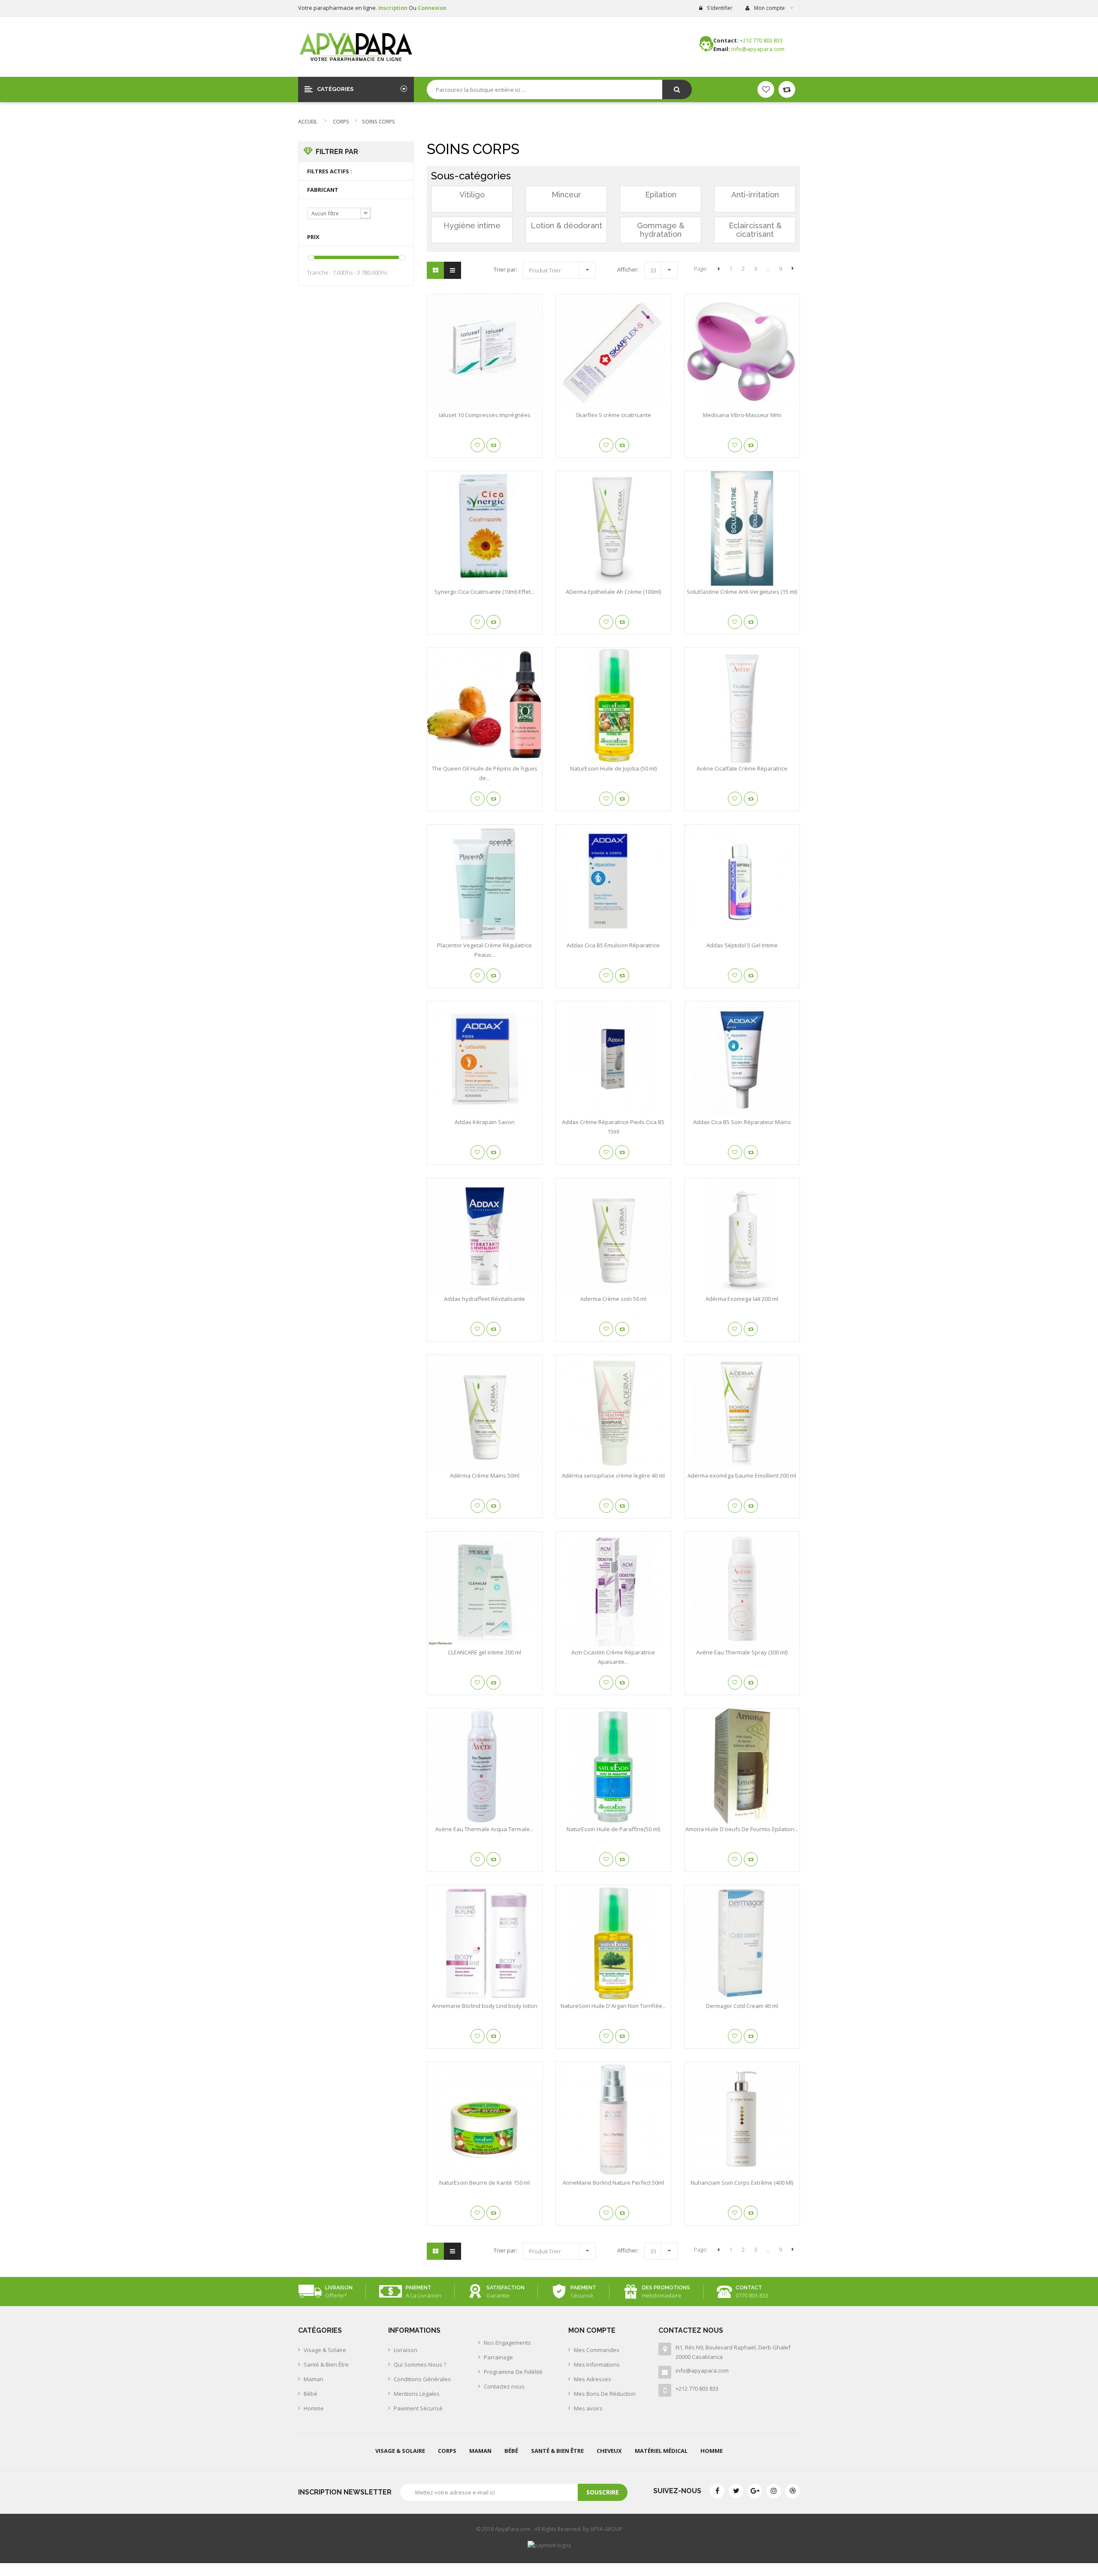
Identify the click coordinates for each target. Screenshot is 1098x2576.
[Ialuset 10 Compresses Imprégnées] (485, 352)
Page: (701, 269)
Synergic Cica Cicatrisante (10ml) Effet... (484, 592)
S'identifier (720, 8)
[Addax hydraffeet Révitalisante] (485, 1236)
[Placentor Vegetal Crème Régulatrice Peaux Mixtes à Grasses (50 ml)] (485, 882)
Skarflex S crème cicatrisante (613, 415)
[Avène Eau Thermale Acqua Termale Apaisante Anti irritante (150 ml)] (485, 1766)
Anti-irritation (755, 195)
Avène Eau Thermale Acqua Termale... (484, 1829)
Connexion (432, 8)
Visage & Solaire (325, 2350)
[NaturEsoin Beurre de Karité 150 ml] (485, 2119)
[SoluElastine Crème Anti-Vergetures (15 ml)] (742, 529)
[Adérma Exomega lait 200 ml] (742, 1236)
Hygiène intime (472, 225)
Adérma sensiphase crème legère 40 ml (613, 1475)
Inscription (394, 8)
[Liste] (452, 270)
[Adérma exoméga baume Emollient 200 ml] (742, 1412)
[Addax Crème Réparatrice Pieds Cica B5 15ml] (613, 1059)
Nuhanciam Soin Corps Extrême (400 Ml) (742, 2183)
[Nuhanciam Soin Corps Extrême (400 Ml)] (742, 2119)
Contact (749, 2288)
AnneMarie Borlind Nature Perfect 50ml (613, 2183)
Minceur (566, 195)
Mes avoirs (588, 2408)
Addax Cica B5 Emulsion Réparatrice (613, 945)
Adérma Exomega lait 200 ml (742, 1299)
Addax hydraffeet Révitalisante (484, 1299)
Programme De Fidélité (513, 2372)
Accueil (308, 122)
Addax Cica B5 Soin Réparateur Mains (742, 1122)
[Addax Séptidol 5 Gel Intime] (742, 882)
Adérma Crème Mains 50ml (485, 1475)
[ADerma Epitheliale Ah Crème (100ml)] (613, 529)
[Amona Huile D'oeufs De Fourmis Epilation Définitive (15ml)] (742, 1766)
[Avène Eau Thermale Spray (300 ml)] (742, 1589)
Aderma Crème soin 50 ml (613, 1299)
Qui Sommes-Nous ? (420, 2364)
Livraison (339, 2288)
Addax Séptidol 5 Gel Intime (742, 945)
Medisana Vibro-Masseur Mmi (742, 415)
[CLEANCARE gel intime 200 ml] (485, 1589)
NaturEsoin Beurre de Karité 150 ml (484, 2183)
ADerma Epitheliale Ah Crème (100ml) (613, 592)
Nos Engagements (507, 2343)
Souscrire (603, 2492)
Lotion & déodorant (566, 225)
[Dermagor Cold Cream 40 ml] (742, 1943)
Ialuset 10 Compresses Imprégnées (485, 415)
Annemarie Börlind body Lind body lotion (485, 2006)
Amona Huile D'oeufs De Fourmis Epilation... (742, 1829)
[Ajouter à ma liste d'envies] (478, 445)
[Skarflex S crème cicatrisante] (613, 352)
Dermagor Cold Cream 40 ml (742, 2006)
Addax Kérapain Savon (485, 1122)
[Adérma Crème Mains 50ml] (485, 1412)
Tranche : (319, 272)
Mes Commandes (597, 2350)
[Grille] (435, 270)
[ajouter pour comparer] (493, 445)
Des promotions (666, 2288)
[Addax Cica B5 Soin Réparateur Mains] (742, 1059)
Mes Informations (597, 2364)
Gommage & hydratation (661, 230)
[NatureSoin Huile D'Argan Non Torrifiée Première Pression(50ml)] (613, 1943)
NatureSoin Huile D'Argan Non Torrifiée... (613, 2006)
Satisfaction (505, 2288)
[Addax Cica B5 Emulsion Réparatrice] (613, 882)
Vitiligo (472, 195)
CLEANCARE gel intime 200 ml (484, 1652)
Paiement (419, 2288)
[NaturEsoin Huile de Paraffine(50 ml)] (613, 1766)
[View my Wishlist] (787, 89)
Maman (314, 2379)
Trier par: (505, 269)
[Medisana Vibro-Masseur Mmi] (742, 352)
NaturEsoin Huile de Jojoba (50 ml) (613, 768)
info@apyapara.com (702, 2370)
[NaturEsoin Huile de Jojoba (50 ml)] (613, 705)
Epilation (661, 195)
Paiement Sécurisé (418, 2408)
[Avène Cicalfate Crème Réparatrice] (742, 705)
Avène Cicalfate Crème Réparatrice (742, 768)
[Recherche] (677, 89)
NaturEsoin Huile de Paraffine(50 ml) (613, 1829)
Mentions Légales (417, 2394)
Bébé (311, 2394)
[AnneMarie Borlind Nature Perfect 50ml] (613, 2119)
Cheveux (609, 2451)
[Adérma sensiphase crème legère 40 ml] (613, 1412)
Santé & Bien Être (326, 2364)
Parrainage (498, 2357)
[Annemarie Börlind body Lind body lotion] (485, 1943)
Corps (341, 122)
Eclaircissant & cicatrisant (755, 230)
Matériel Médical (661, 2451)
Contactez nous (504, 2386)
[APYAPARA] (356, 47)
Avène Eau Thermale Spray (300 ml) (742, 1652)
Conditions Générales (422, 2379)
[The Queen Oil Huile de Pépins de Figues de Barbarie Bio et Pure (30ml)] (485, 705)
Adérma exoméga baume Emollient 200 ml (742, 1475)
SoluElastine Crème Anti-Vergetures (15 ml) (742, 592)
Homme (314, 2408)
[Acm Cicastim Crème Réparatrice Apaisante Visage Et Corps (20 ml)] (613, 1589)
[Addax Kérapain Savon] (485, 1059)
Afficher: (628, 269)
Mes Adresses (593, 2379)
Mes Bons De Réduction (605, 2394)
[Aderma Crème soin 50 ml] (613, 1236)
